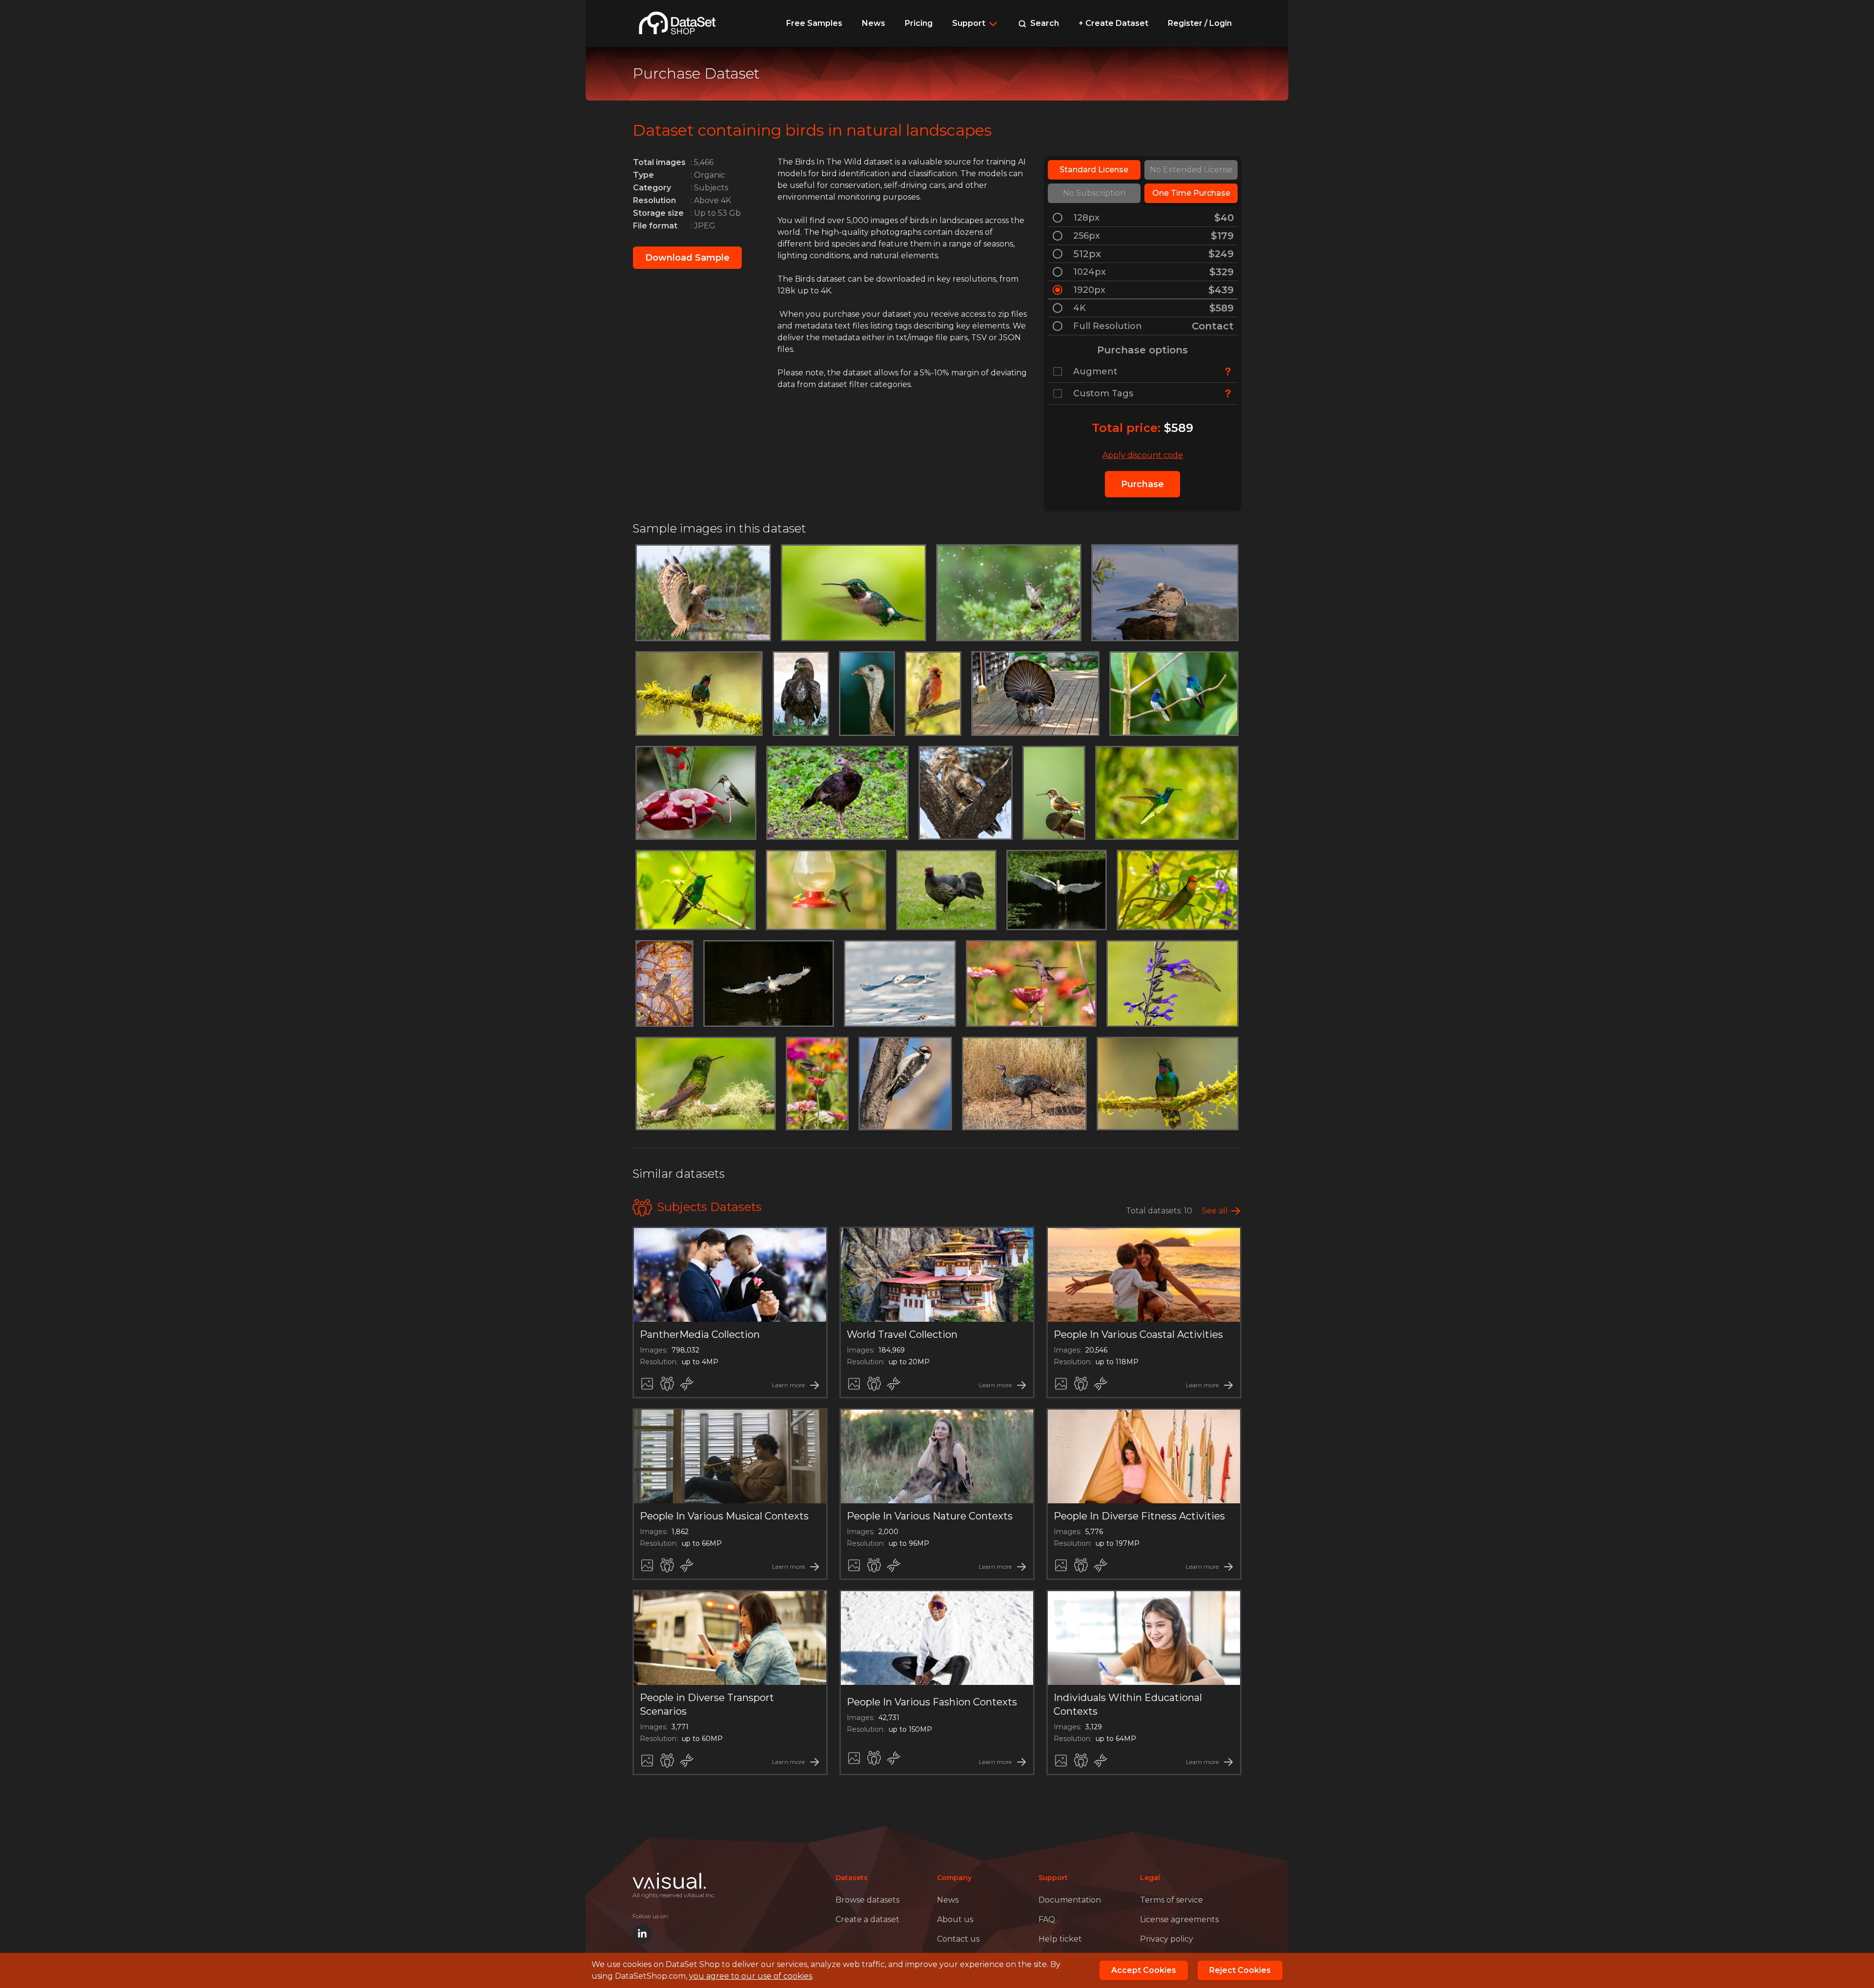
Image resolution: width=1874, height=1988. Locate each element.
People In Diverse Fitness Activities (1139, 1516)
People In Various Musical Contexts (724, 1516)
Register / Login (1200, 23)
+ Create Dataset (1113, 23)
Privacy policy (1167, 1939)
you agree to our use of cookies (751, 1976)
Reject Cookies (1240, 1970)
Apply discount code (1143, 455)
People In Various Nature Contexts (930, 1516)
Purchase (1142, 484)
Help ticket (1060, 1939)
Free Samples (814, 23)
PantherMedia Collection (700, 1334)
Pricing (919, 23)
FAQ (1047, 1919)
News (874, 23)
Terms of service (1171, 1900)
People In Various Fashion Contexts (932, 1702)
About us (955, 1919)
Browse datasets (867, 1900)
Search (1044, 23)
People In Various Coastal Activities (1138, 1334)
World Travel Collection (902, 1334)
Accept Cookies (1144, 1970)
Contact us (958, 1939)
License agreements (1179, 1919)
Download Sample (687, 258)
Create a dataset (867, 1919)
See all (1215, 1211)
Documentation (1070, 1900)
